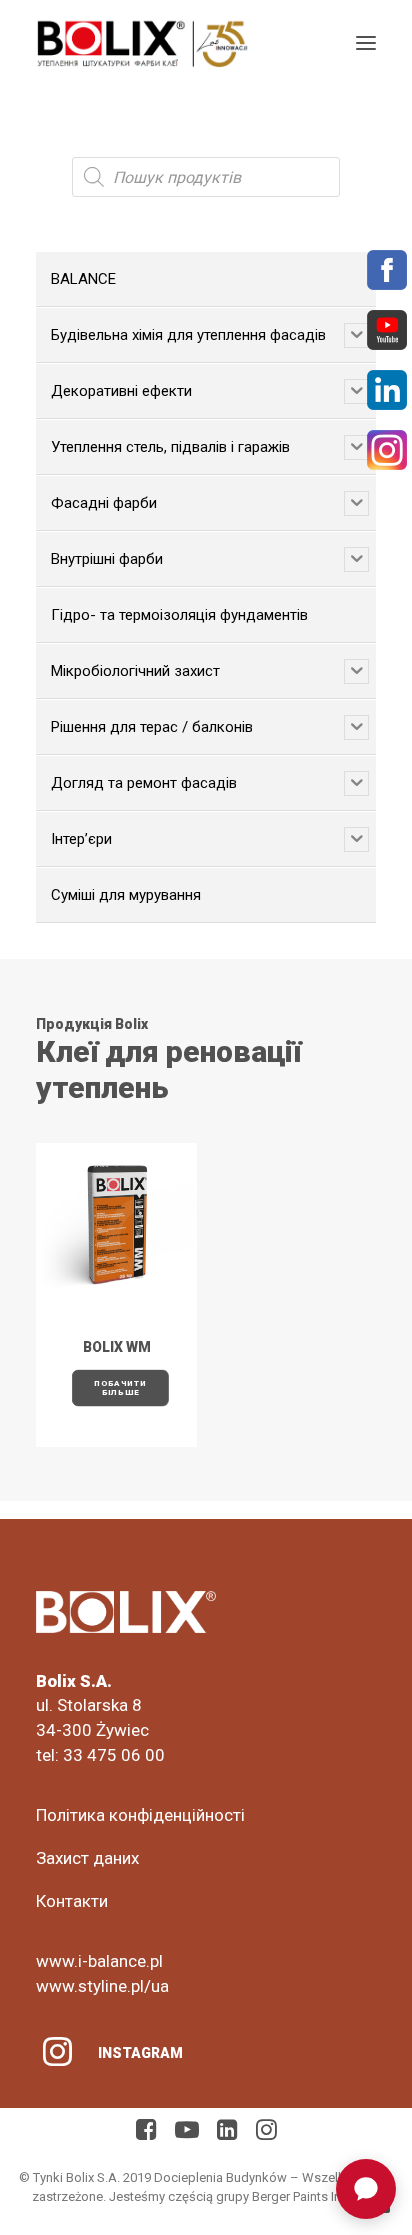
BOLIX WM (117, 1347)
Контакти (72, 1901)
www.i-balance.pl (99, 1961)
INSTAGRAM (140, 2053)
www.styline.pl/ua (102, 1986)
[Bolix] (142, 43)
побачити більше (122, 1388)
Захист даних (87, 1858)
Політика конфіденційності (140, 1815)
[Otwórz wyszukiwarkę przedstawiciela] (366, 2189)
